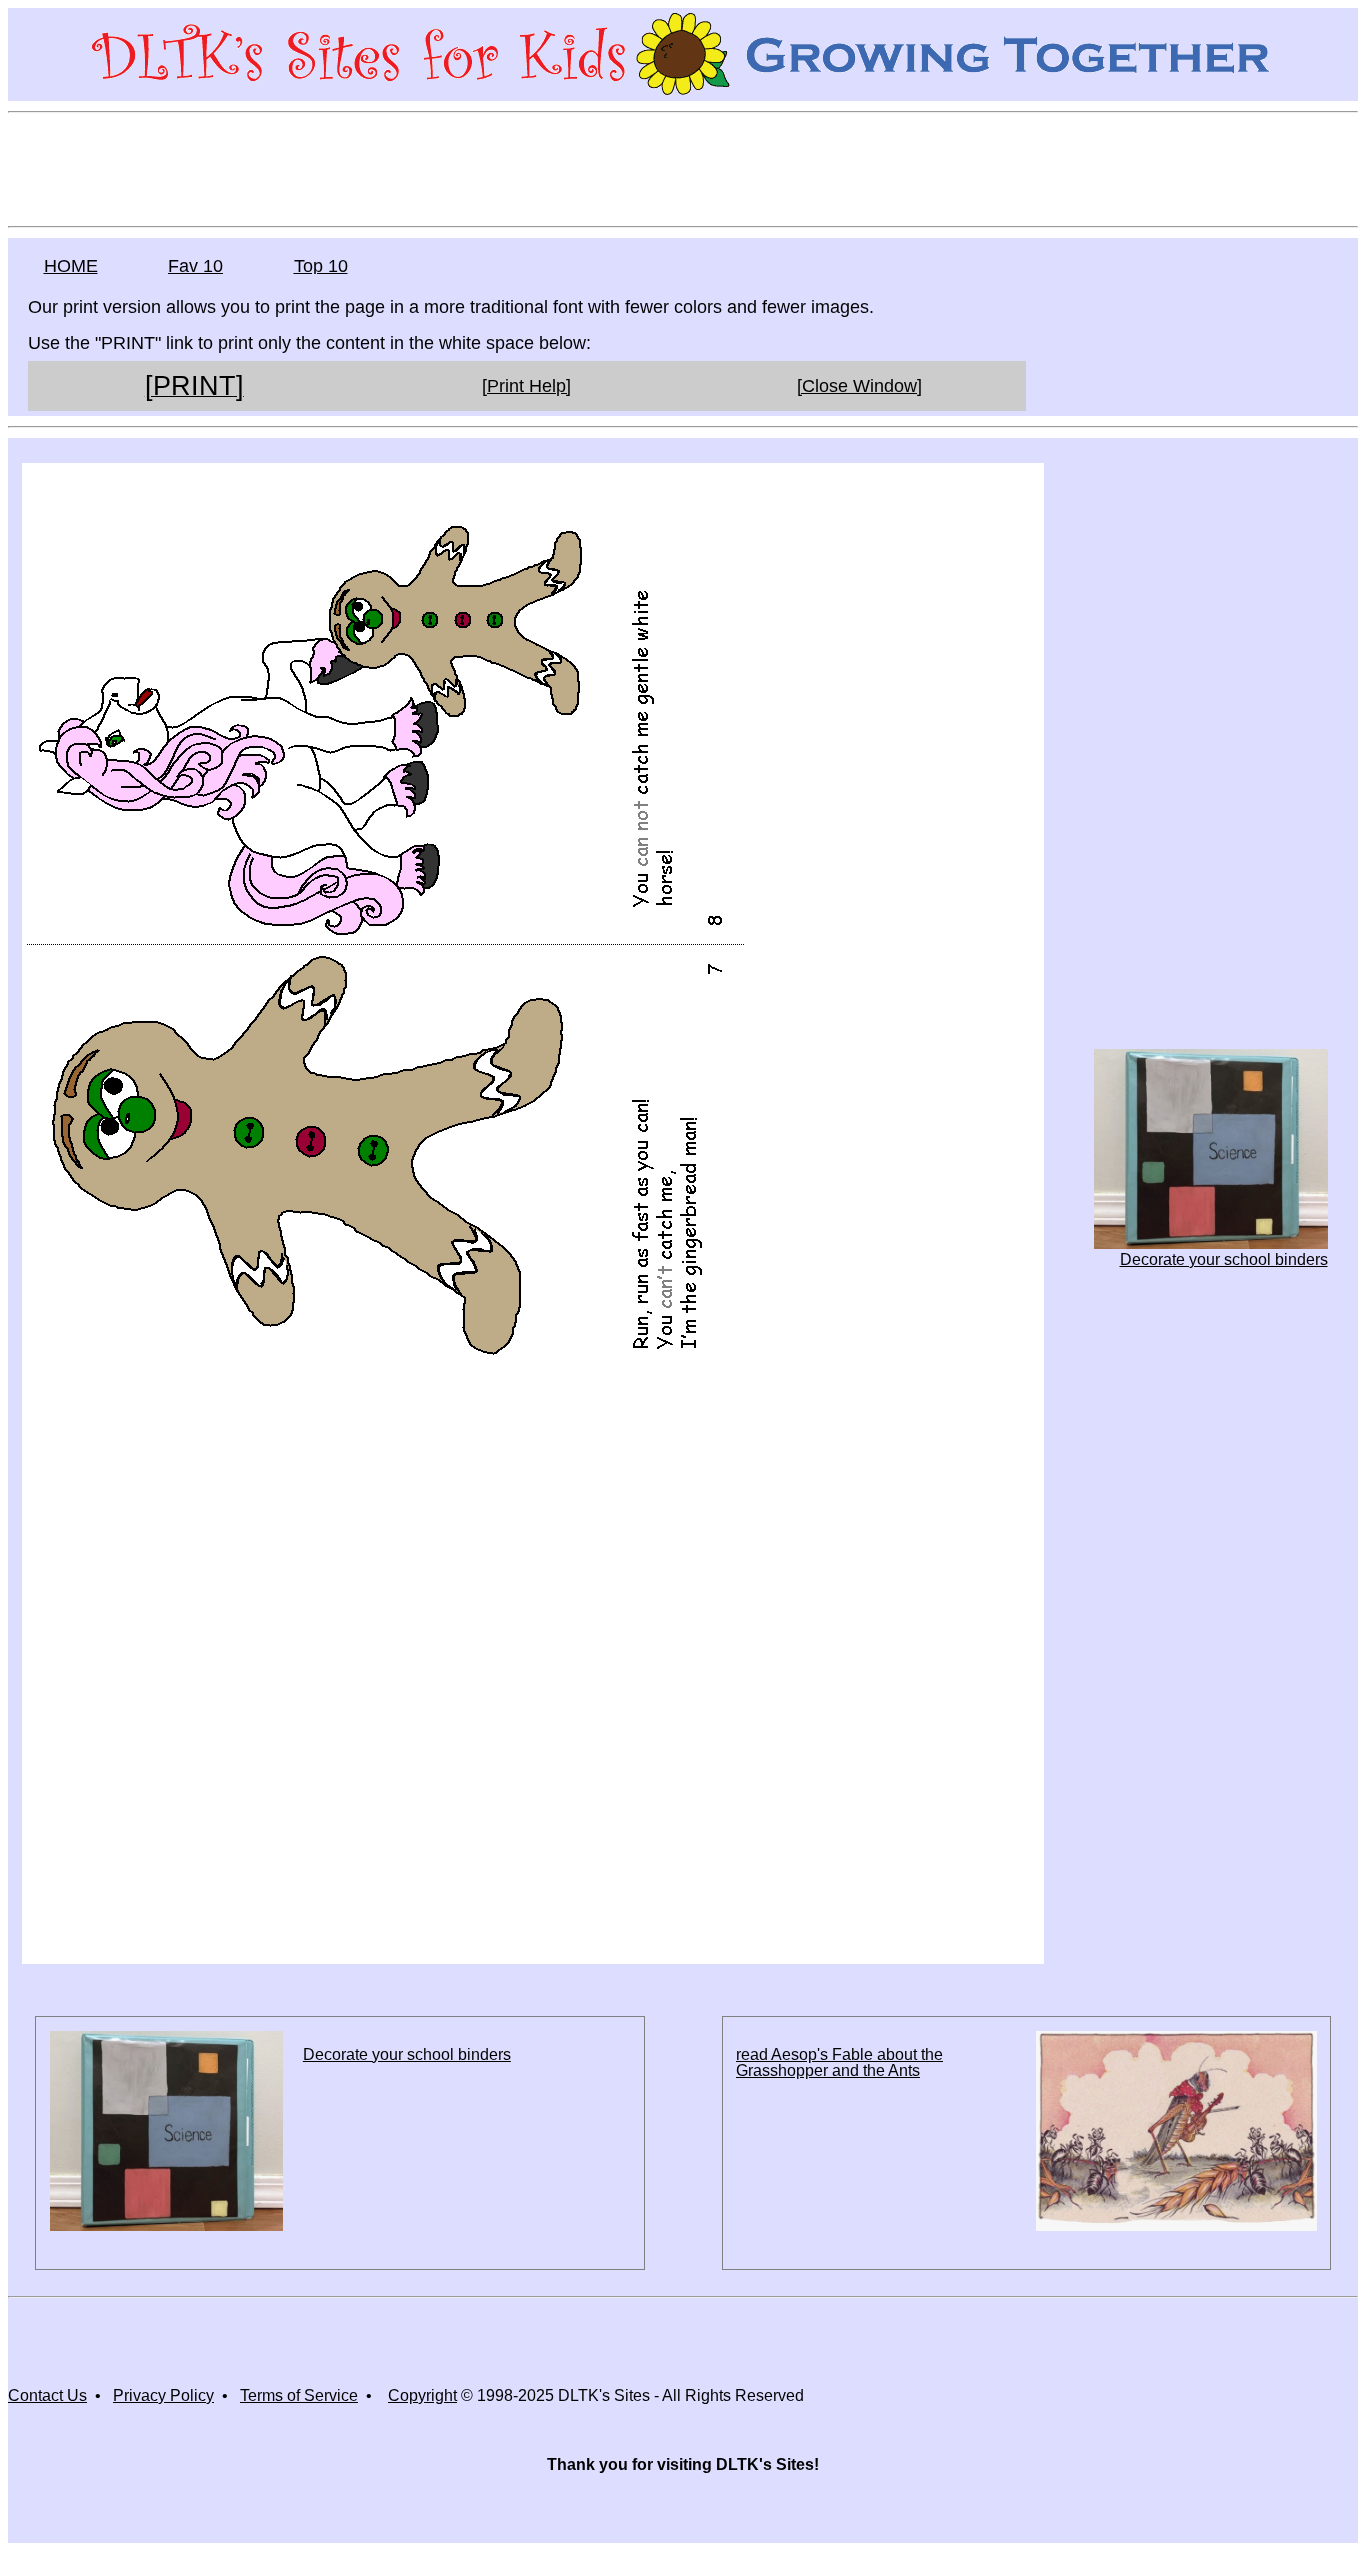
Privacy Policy (163, 2395)
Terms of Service (299, 2395)
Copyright (422, 2395)
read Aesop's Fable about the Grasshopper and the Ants (839, 2062)
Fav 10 (195, 266)
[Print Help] (526, 386)
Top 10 (321, 266)
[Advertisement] (683, 168)
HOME (71, 266)
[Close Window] (859, 386)
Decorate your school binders (1223, 1259)
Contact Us (47, 2395)
